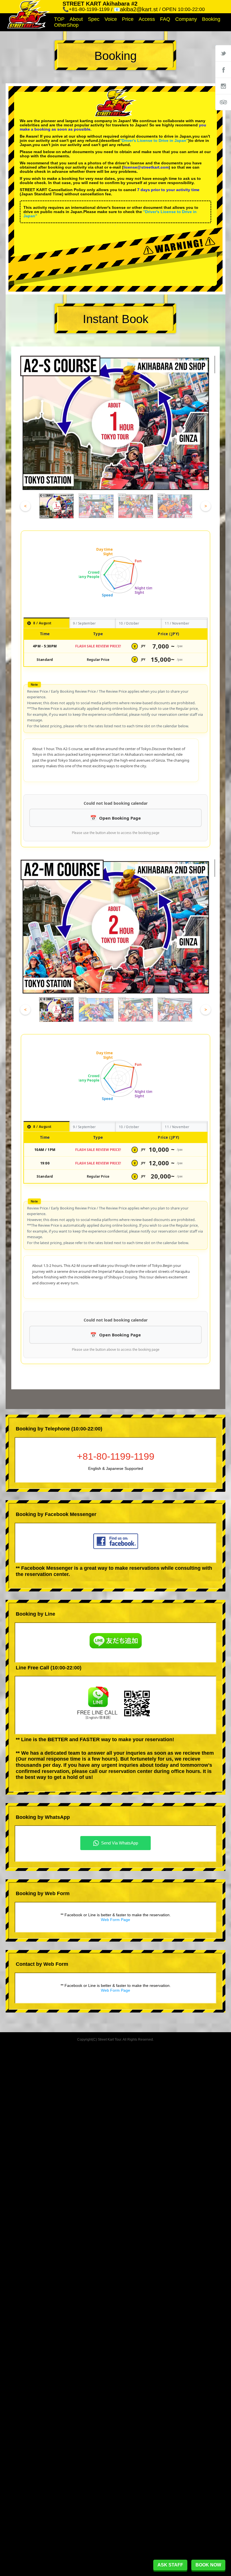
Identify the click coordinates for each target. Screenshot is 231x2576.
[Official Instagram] (223, 86)
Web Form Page (115, 1920)
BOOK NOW (208, 2565)
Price (128, 19)
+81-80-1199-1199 (116, 1456)
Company (186, 19)
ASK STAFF (170, 2565)
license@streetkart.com (146, 167)
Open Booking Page (120, 818)
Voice (111, 19)
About (76, 19)
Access (147, 19)
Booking (211, 19)
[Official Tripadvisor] (223, 102)
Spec (94, 19)
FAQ (165, 19)
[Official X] (223, 53)
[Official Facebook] (223, 70)
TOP (59, 19)
